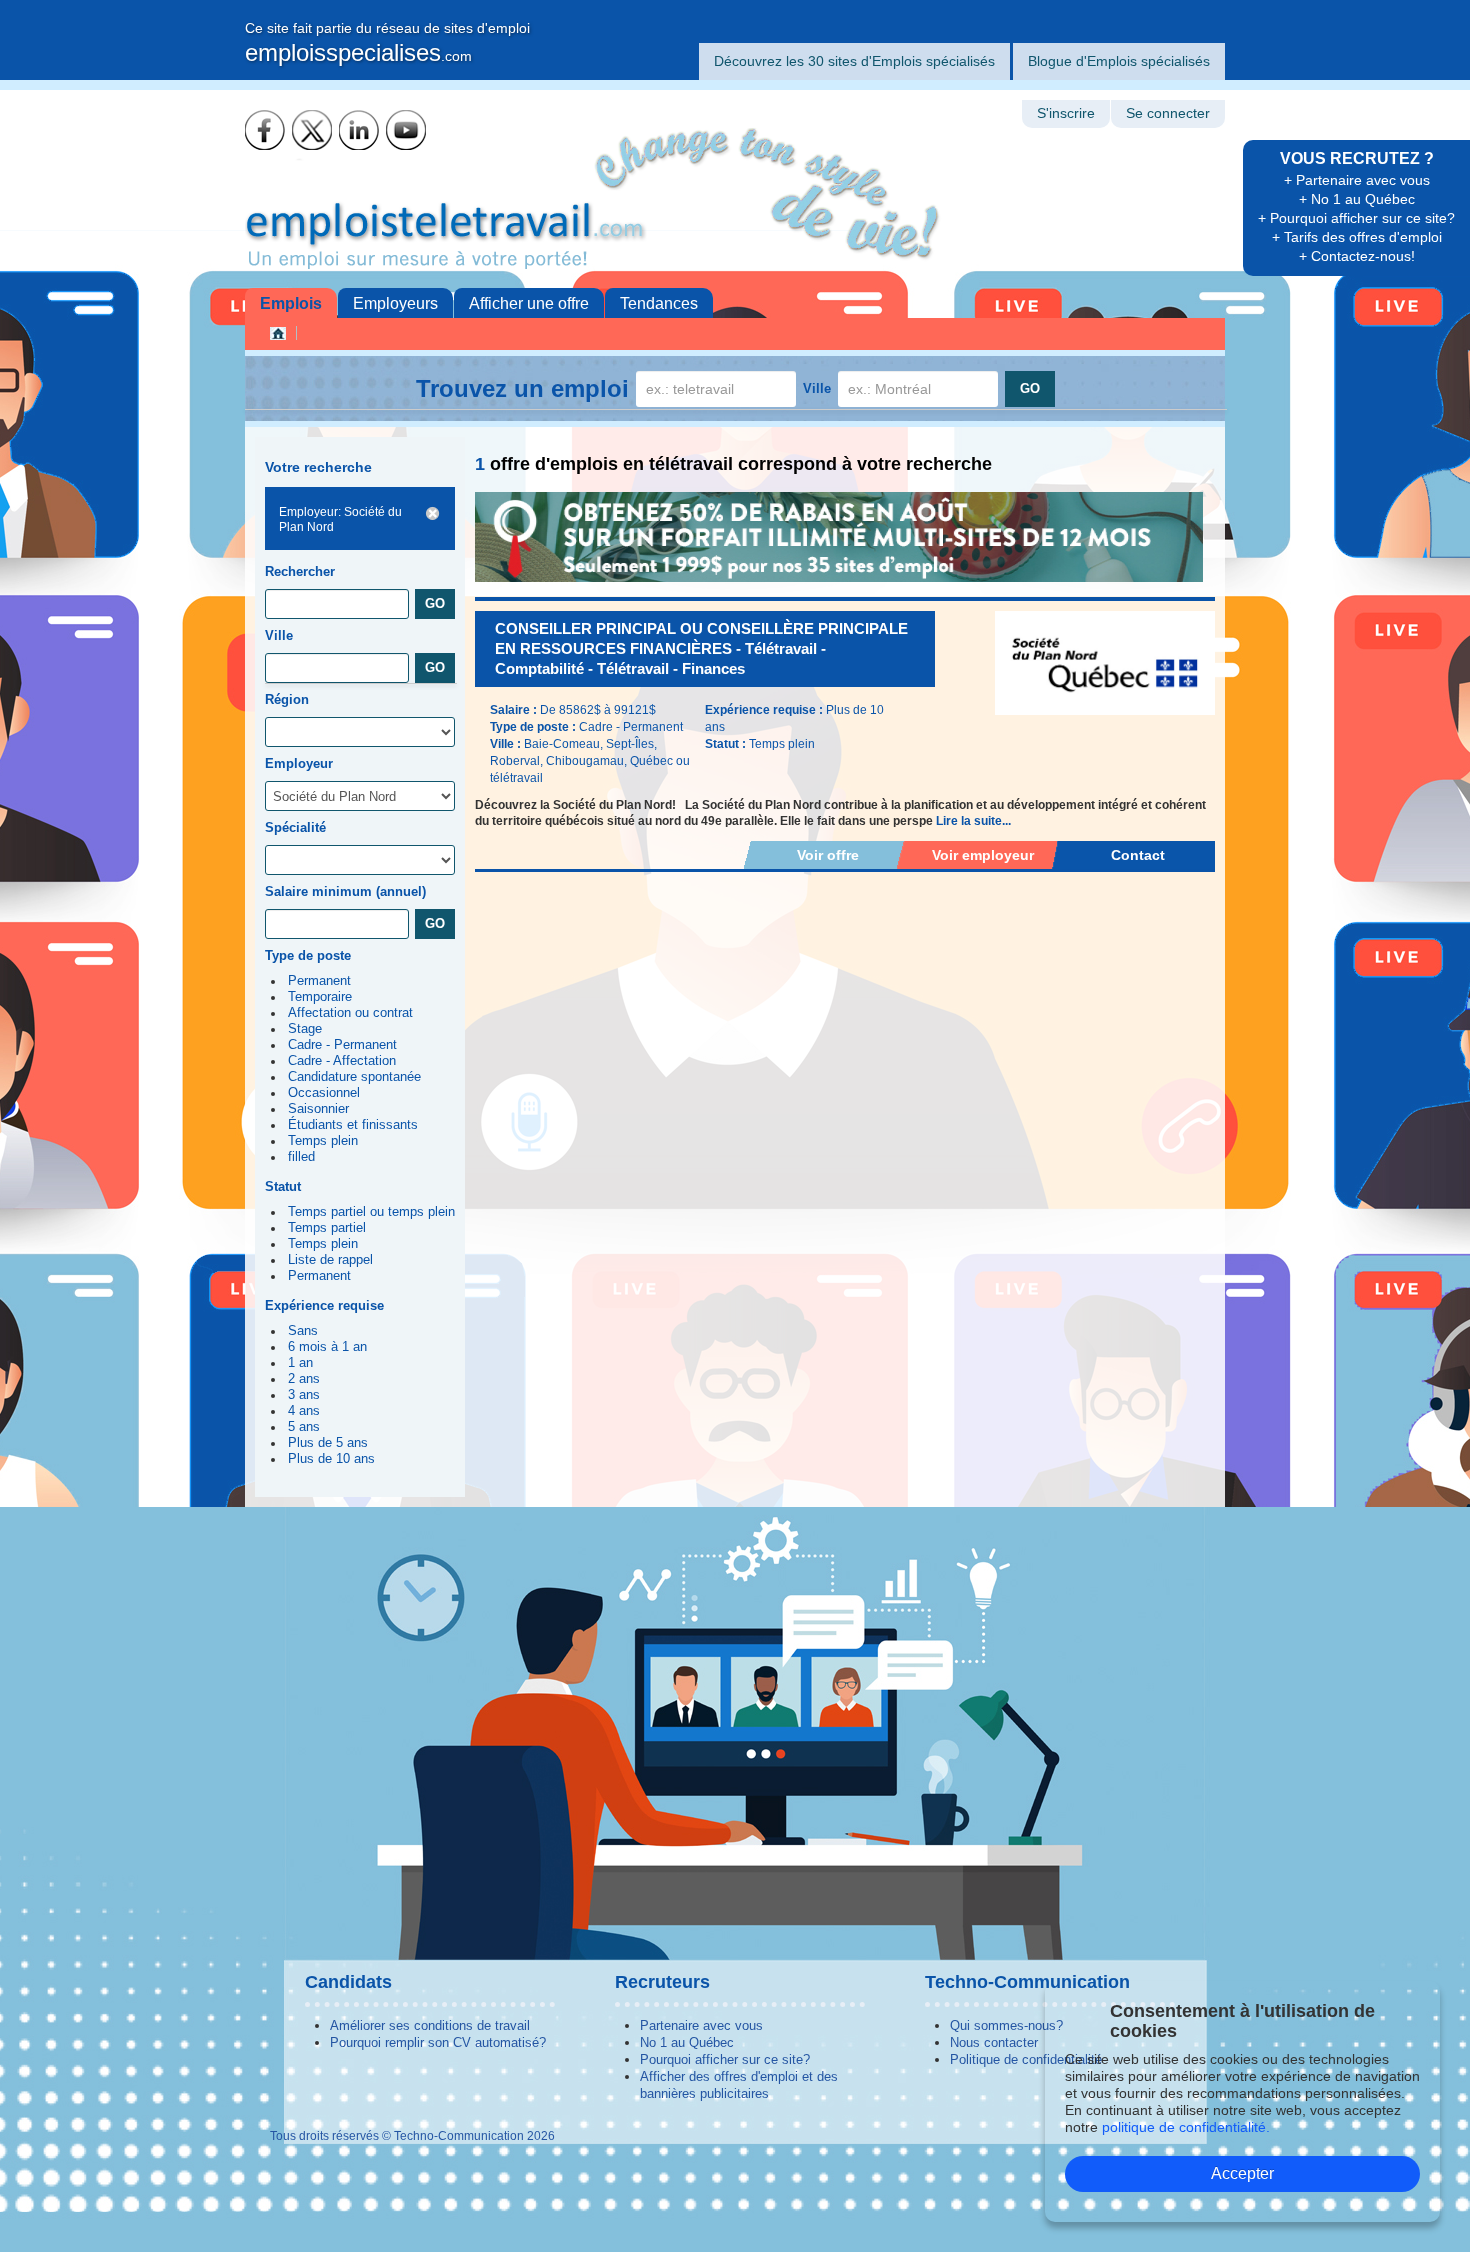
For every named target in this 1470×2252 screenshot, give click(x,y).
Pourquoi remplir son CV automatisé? (438, 2042)
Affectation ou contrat (350, 1013)
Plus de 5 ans (328, 1443)
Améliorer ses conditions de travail (430, 2025)
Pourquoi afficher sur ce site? (725, 2059)
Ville (817, 388)
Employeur (299, 763)
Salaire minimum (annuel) (345, 891)
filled (301, 1157)
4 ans (304, 1411)
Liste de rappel (330, 1260)
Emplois (291, 303)
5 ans (304, 1427)
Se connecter (1168, 113)
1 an (300, 1363)
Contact (1138, 855)
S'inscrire (1066, 113)
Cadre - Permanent (342, 1045)
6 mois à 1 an (327, 1347)
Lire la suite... (973, 821)
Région (287, 699)
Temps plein (323, 1141)
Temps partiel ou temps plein (371, 1212)
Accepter (1242, 2173)
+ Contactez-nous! (1357, 256)
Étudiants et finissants (353, 1125)
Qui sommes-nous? (1006, 2025)
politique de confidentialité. (1186, 2127)
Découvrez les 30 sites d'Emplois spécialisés (854, 61)
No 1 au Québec (687, 2042)
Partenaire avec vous (701, 2025)
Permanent (319, 981)
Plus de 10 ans (331, 1459)
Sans (303, 1331)
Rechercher (300, 571)
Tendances (659, 303)
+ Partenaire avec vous (1357, 180)
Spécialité (295, 827)
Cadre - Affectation (342, 1061)
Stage (305, 1029)
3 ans (304, 1395)
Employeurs (395, 303)
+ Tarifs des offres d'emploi (1357, 237)
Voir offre (828, 855)
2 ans (304, 1379)
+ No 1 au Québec (1357, 199)
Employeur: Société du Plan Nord (340, 519)
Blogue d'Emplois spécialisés (1119, 61)
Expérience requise (324, 1305)
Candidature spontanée (354, 1077)
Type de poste (308, 955)
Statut (283, 1186)
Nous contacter (994, 2042)
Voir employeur (983, 855)
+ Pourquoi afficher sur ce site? (1356, 218)
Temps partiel (327, 1228)
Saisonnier (318, 1109)
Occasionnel (324, 1093)
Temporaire (320, 997)
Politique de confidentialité (1026, 2059)
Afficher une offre (529, 303)
